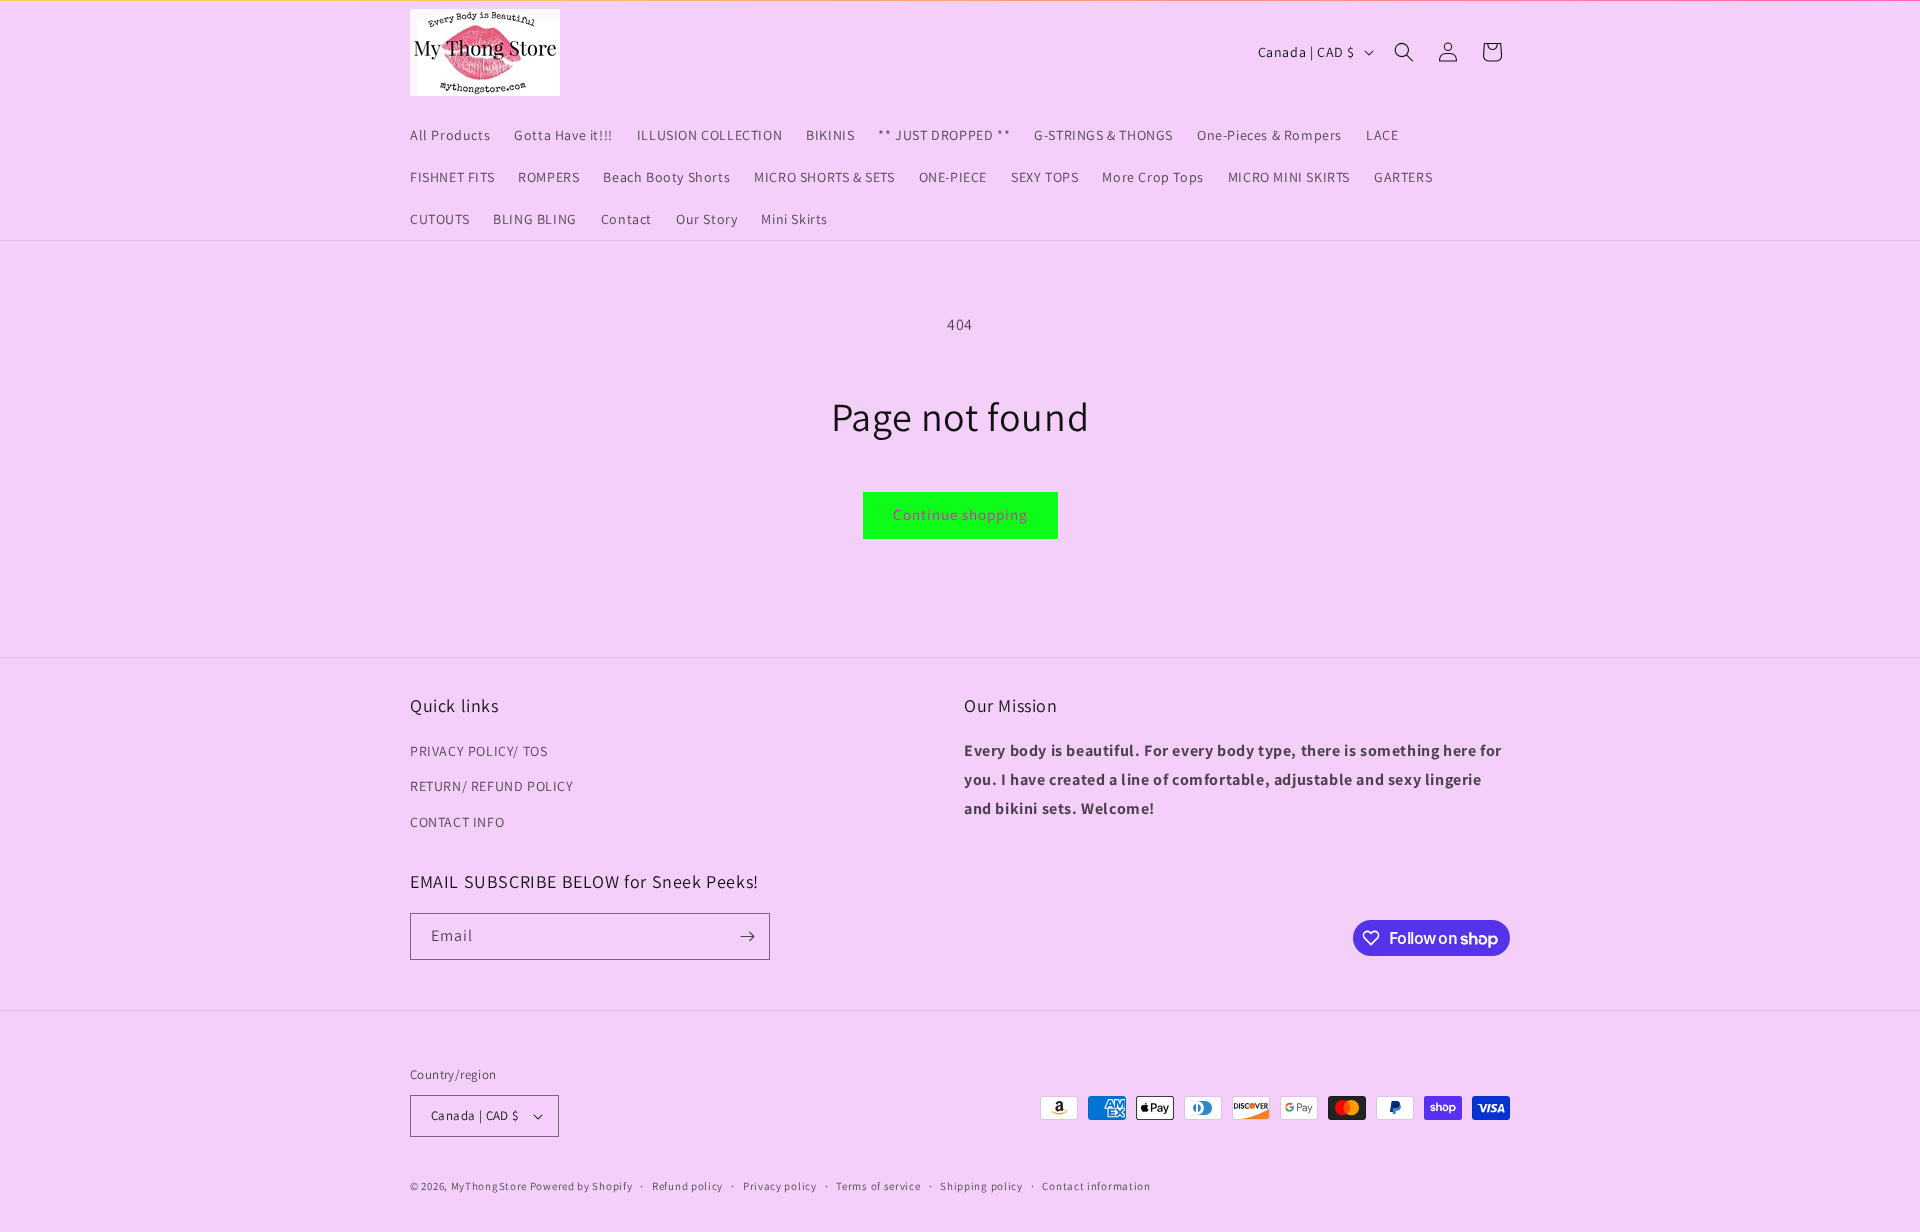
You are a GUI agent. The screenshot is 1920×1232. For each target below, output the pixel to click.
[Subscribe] (747, 936)
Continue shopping (960, 514)
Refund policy (687, 1186)
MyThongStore (489, 1186)
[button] (1404, 52)
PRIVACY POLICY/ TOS (478, 751)
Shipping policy (981, 1186)
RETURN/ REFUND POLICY (492, 786)
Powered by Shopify (581, 1186)
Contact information (1096, 1186)
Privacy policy (780, 1186)
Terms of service (878, 1186)
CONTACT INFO (457, 822)
